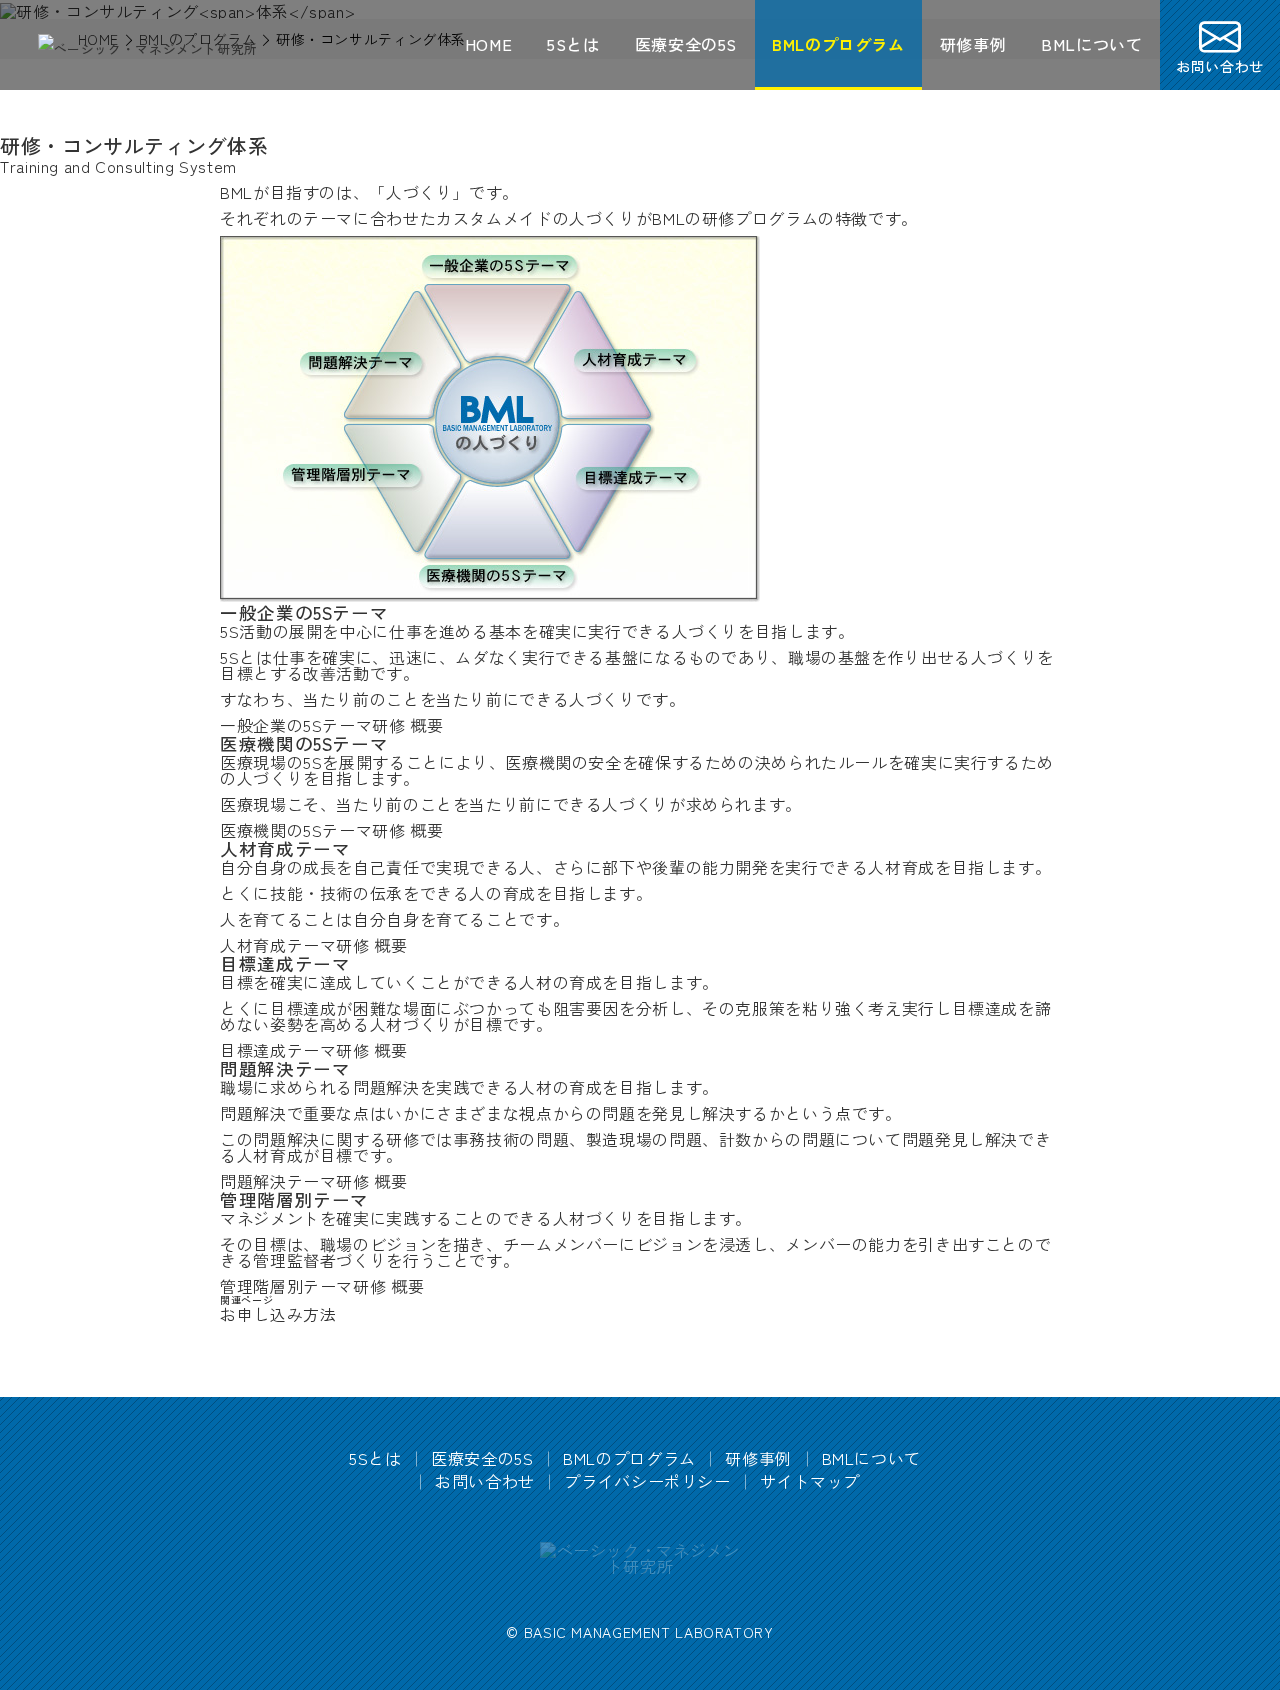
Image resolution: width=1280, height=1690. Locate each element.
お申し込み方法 (278, 1314)
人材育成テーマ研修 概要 (314, 945)
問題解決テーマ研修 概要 (314, 1181)
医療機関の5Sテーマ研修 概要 (331, 830)
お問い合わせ (485, 1481)
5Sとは (573, 44)
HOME (489, 44)
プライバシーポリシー (647, 1481)
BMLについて (1091, 44)
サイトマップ (810, 1481)
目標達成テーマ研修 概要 (314, 1050)
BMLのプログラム (838, 44)
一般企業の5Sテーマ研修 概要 (331, 725)
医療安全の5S (686, 44)
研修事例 (973, 44)
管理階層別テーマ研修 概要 (322, 1286)
